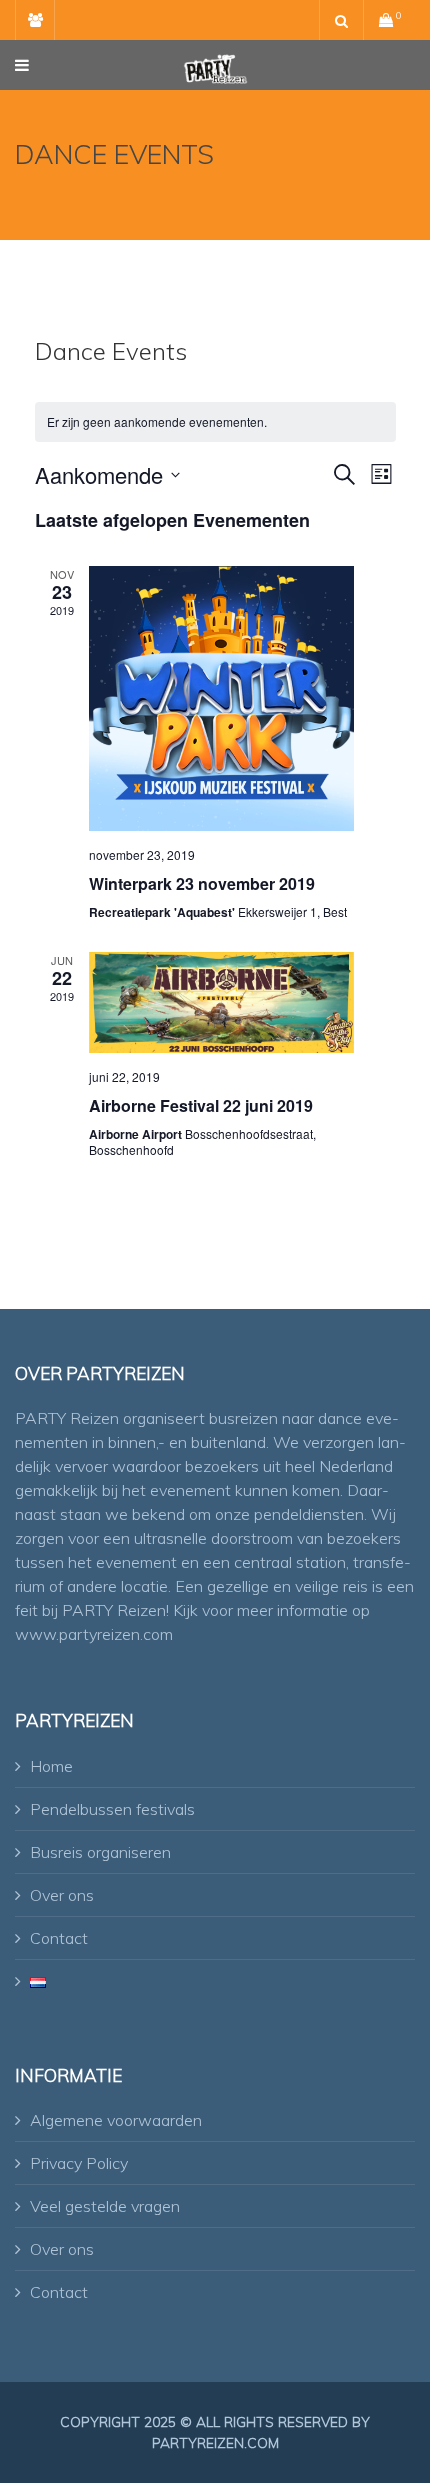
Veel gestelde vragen (105, 2206)
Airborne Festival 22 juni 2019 (201, 1105)
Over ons (62, 1895)
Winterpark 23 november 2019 (202, 883)
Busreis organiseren (100, 1852)
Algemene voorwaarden (116, 2120)
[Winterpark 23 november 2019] (221, 698)
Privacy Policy (79, 2163)
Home (51, 1766)
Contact (59, 1938)
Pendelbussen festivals (112, 1809)
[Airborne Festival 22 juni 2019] (221, 1002)
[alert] (215, 422)
